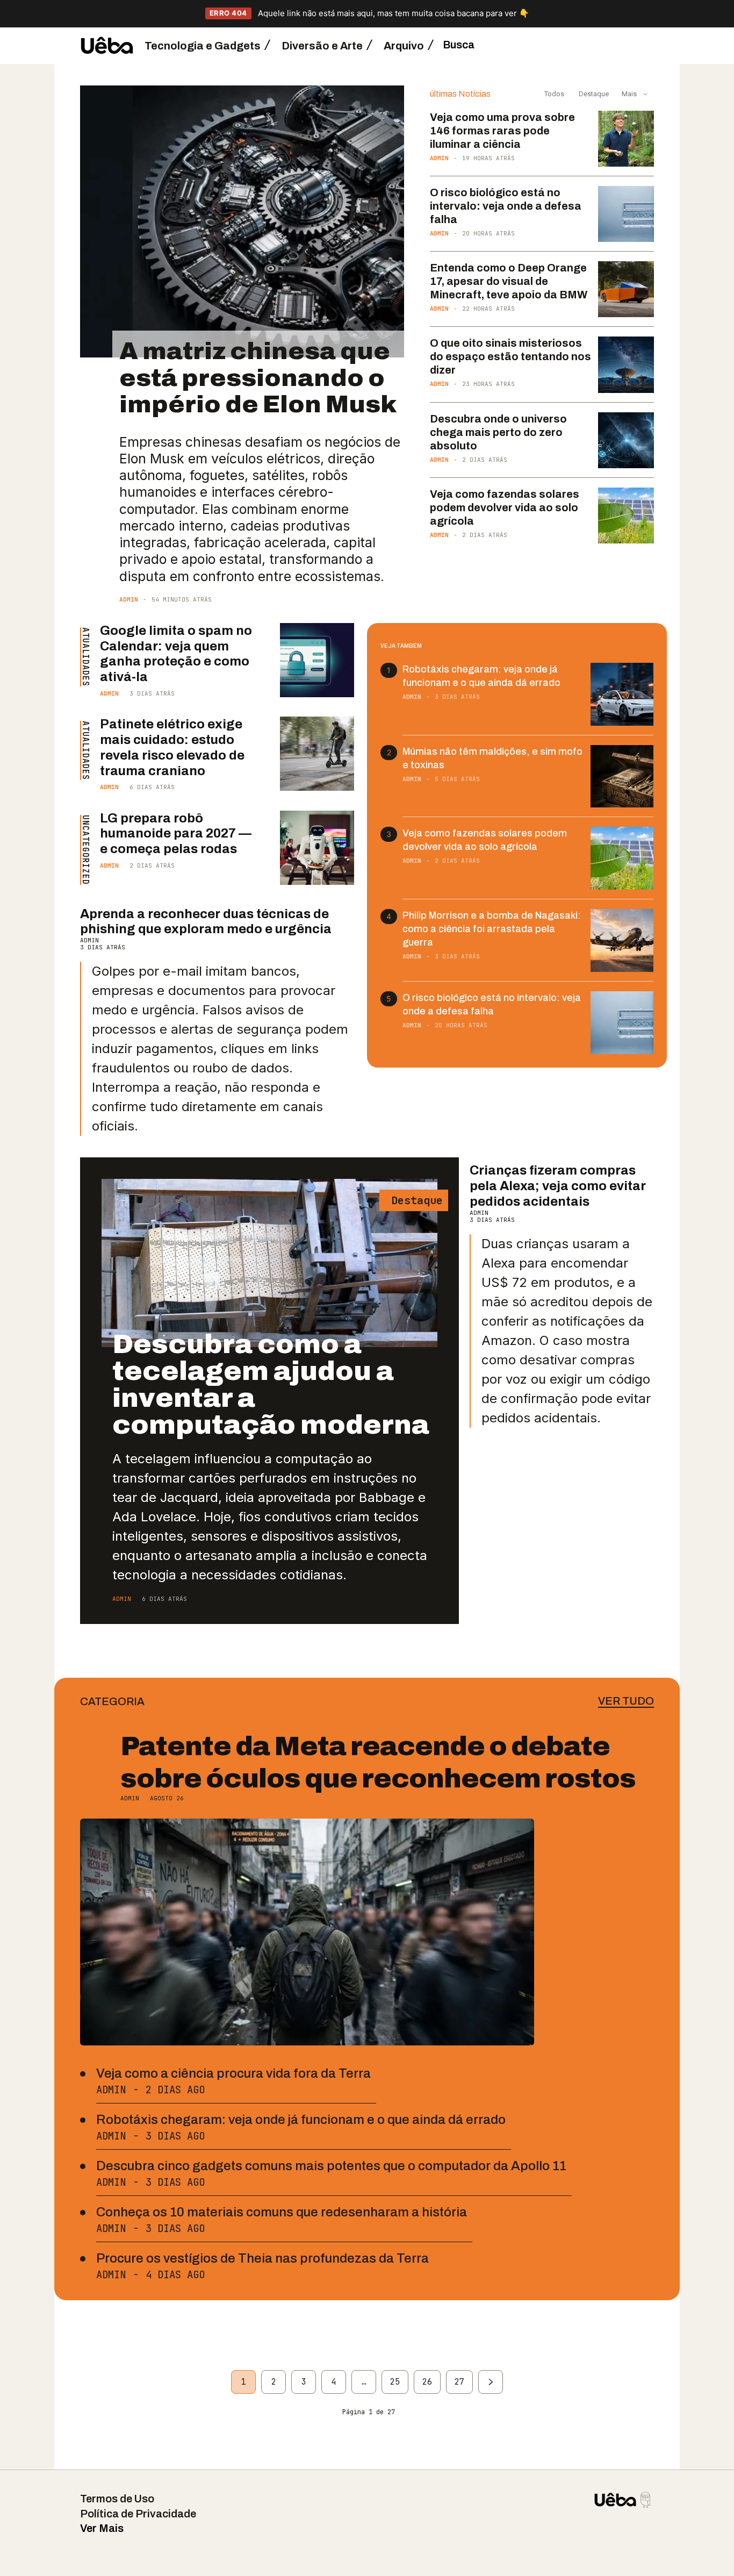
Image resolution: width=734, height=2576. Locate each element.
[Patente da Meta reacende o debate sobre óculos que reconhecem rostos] (307, 1932)
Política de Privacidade (138, 2514)
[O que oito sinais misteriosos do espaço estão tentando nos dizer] (626, 364)
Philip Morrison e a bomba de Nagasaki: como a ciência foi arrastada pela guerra (492, 929)
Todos (554, 94)
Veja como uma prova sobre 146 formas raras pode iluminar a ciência (502, 131)
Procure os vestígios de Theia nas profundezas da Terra (262, 2258)
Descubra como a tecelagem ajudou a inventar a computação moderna (271, 1384)
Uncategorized (85, 850)
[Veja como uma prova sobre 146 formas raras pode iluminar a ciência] (626, 139)
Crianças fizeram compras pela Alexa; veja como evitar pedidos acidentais (558, 1186)
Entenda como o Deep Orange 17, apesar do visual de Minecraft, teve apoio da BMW (509, 281)
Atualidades (85, 657)
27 (459, 2382)
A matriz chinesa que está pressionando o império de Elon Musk (258, 377)
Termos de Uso (117, 2499)
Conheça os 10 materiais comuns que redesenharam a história (282, 2212)
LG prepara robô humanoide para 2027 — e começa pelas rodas (176, 834)
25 (395, 2382)
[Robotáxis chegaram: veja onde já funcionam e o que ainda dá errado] (622, 694)
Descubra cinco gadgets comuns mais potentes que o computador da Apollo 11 (331, 2166)
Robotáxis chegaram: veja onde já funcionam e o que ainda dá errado (301, 2120)
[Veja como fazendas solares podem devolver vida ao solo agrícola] (626, 516)
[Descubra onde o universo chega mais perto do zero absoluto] (626, 440)
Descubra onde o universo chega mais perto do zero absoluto (498, 432)
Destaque (593, 94)
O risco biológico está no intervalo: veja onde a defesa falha (506, 206)
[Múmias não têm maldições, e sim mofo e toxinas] (622, 777)
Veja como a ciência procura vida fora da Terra (233, 2073)
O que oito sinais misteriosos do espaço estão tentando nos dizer (510, 356)
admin (129, 599)
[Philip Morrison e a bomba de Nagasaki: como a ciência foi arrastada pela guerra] (622, 940)
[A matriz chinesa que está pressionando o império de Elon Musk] (242, 222)
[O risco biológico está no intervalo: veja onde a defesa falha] (626, 214)
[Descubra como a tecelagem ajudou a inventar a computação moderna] (269, 1263)
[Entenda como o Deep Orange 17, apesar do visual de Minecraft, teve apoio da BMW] (626, 289)
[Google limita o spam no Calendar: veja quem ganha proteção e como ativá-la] (317, 660)
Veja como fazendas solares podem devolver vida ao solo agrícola (505, 507)
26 (427, 2382)
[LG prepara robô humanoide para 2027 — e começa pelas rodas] (317, 848)
